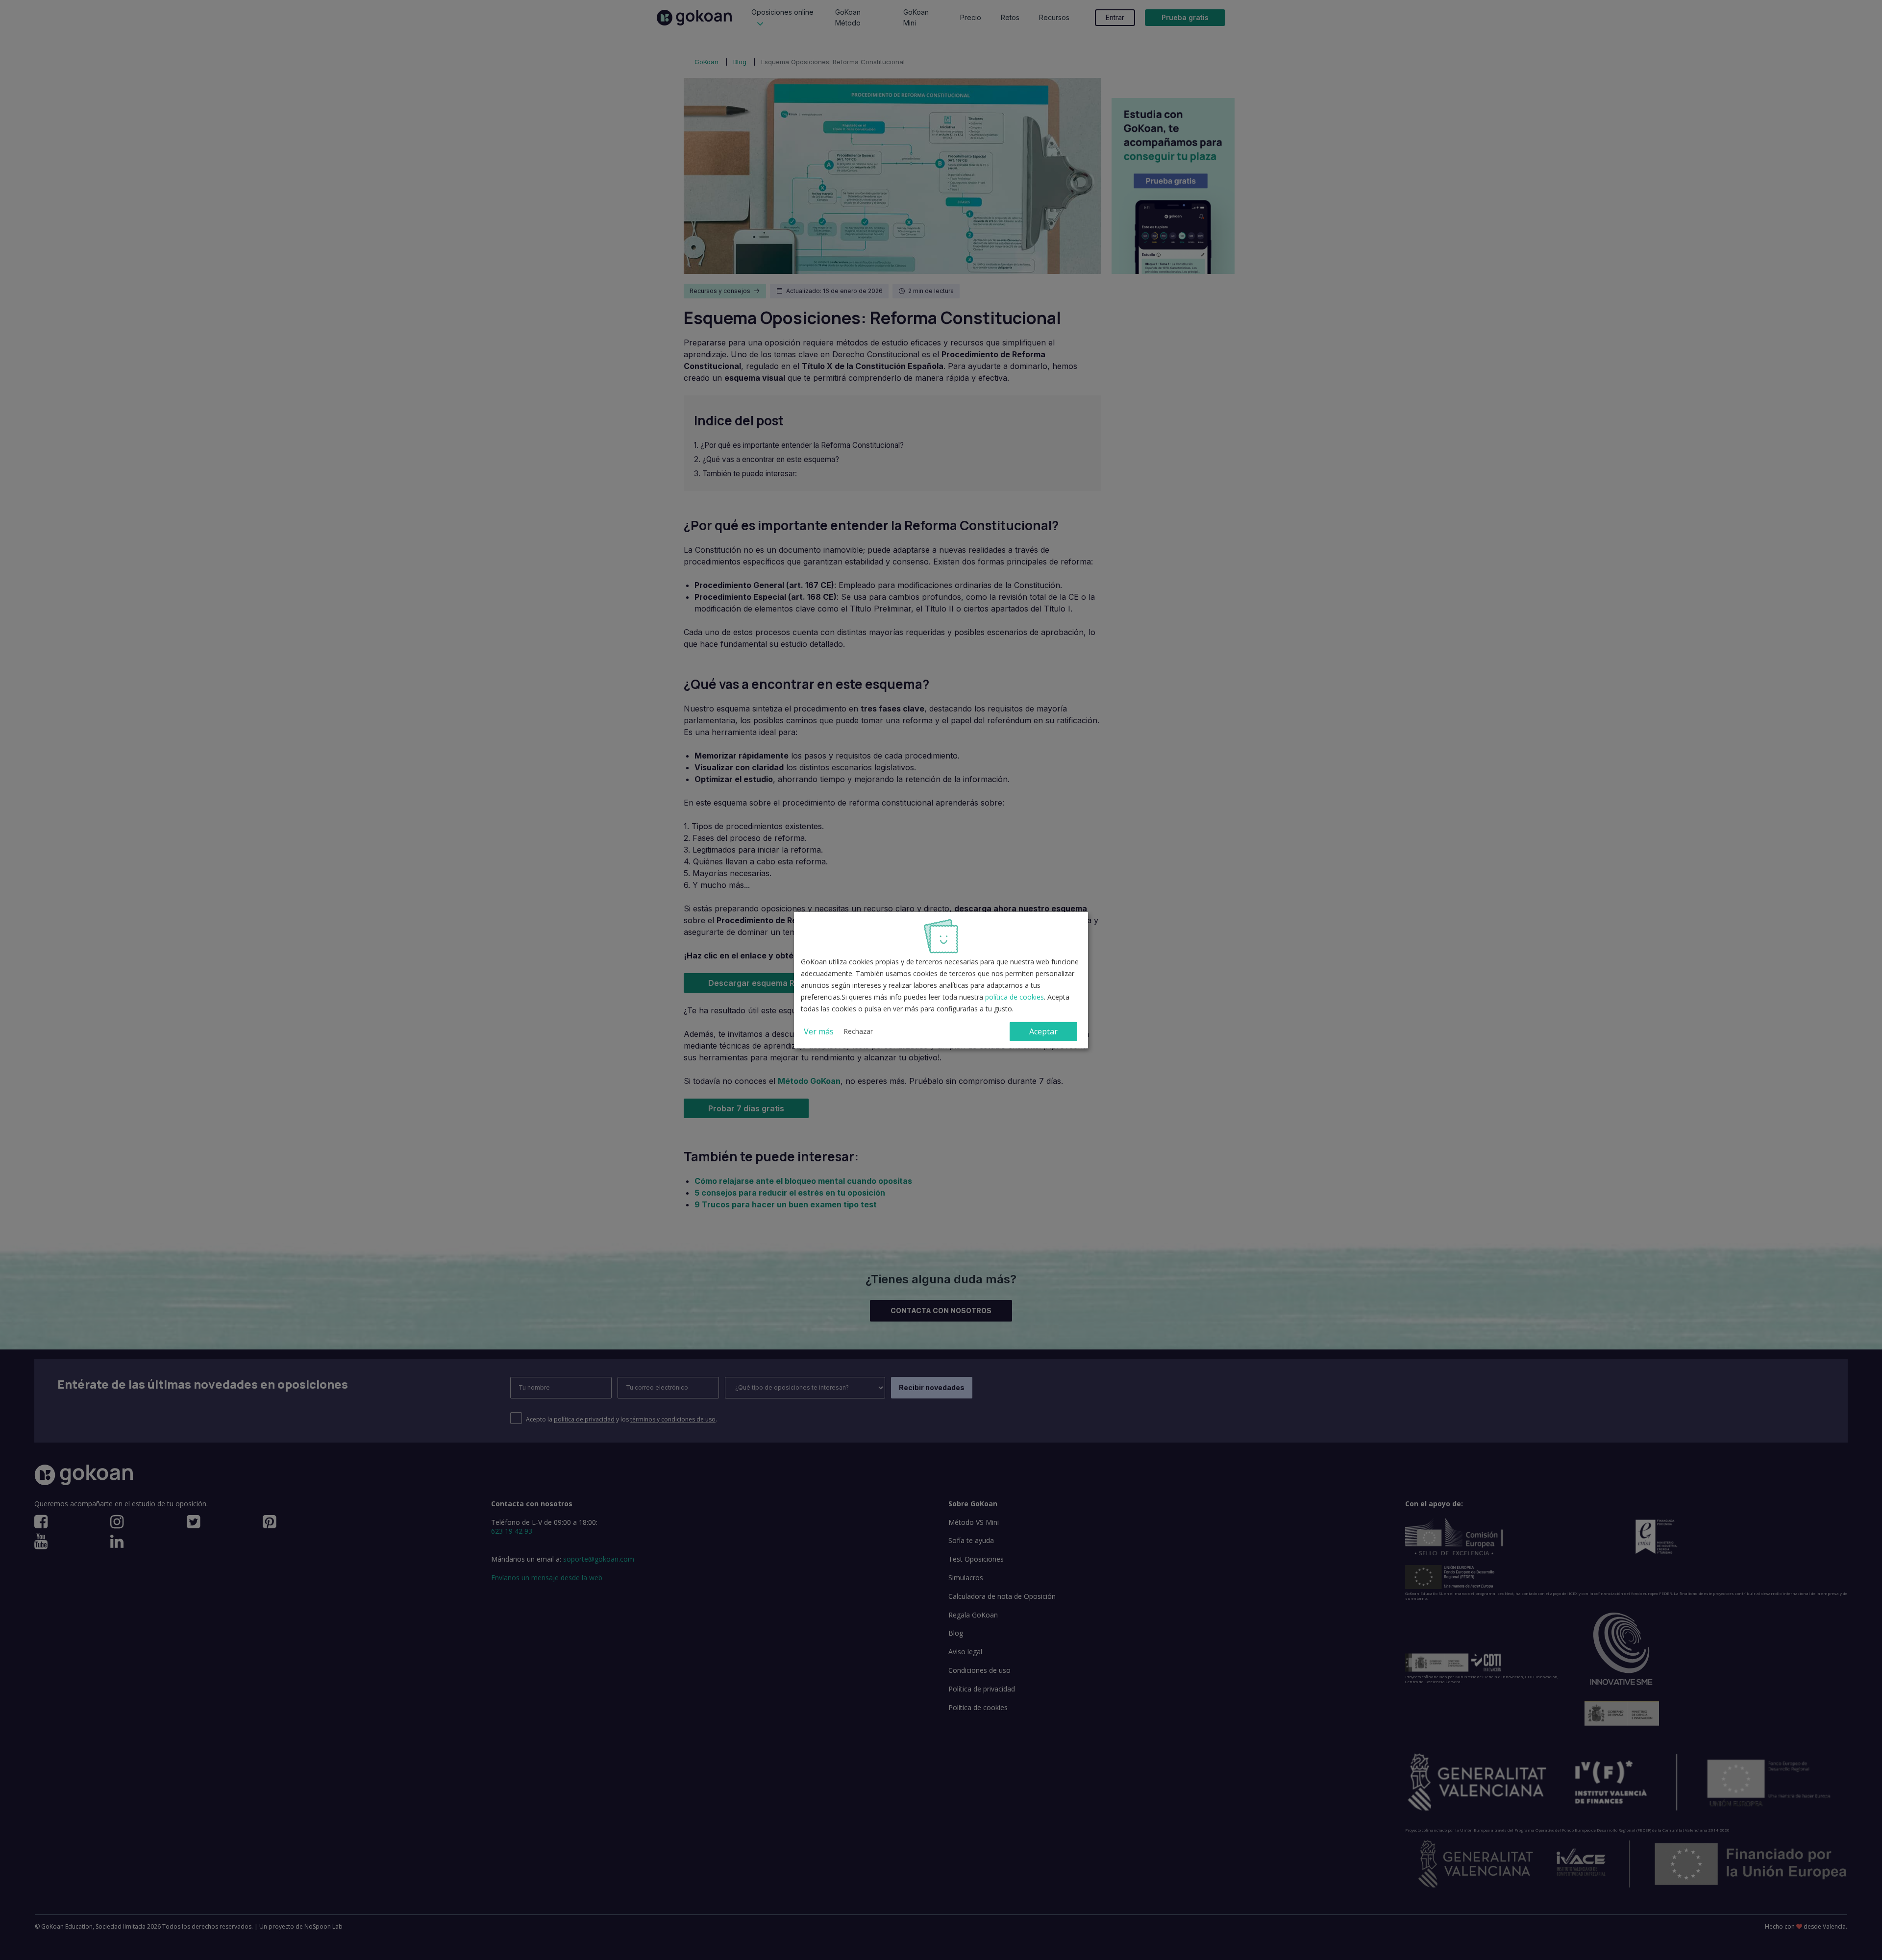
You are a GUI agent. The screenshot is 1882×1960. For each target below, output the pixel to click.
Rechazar (858, 1031)
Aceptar (1043, 1031)
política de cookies (1015, 997)
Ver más (819, 1031)
